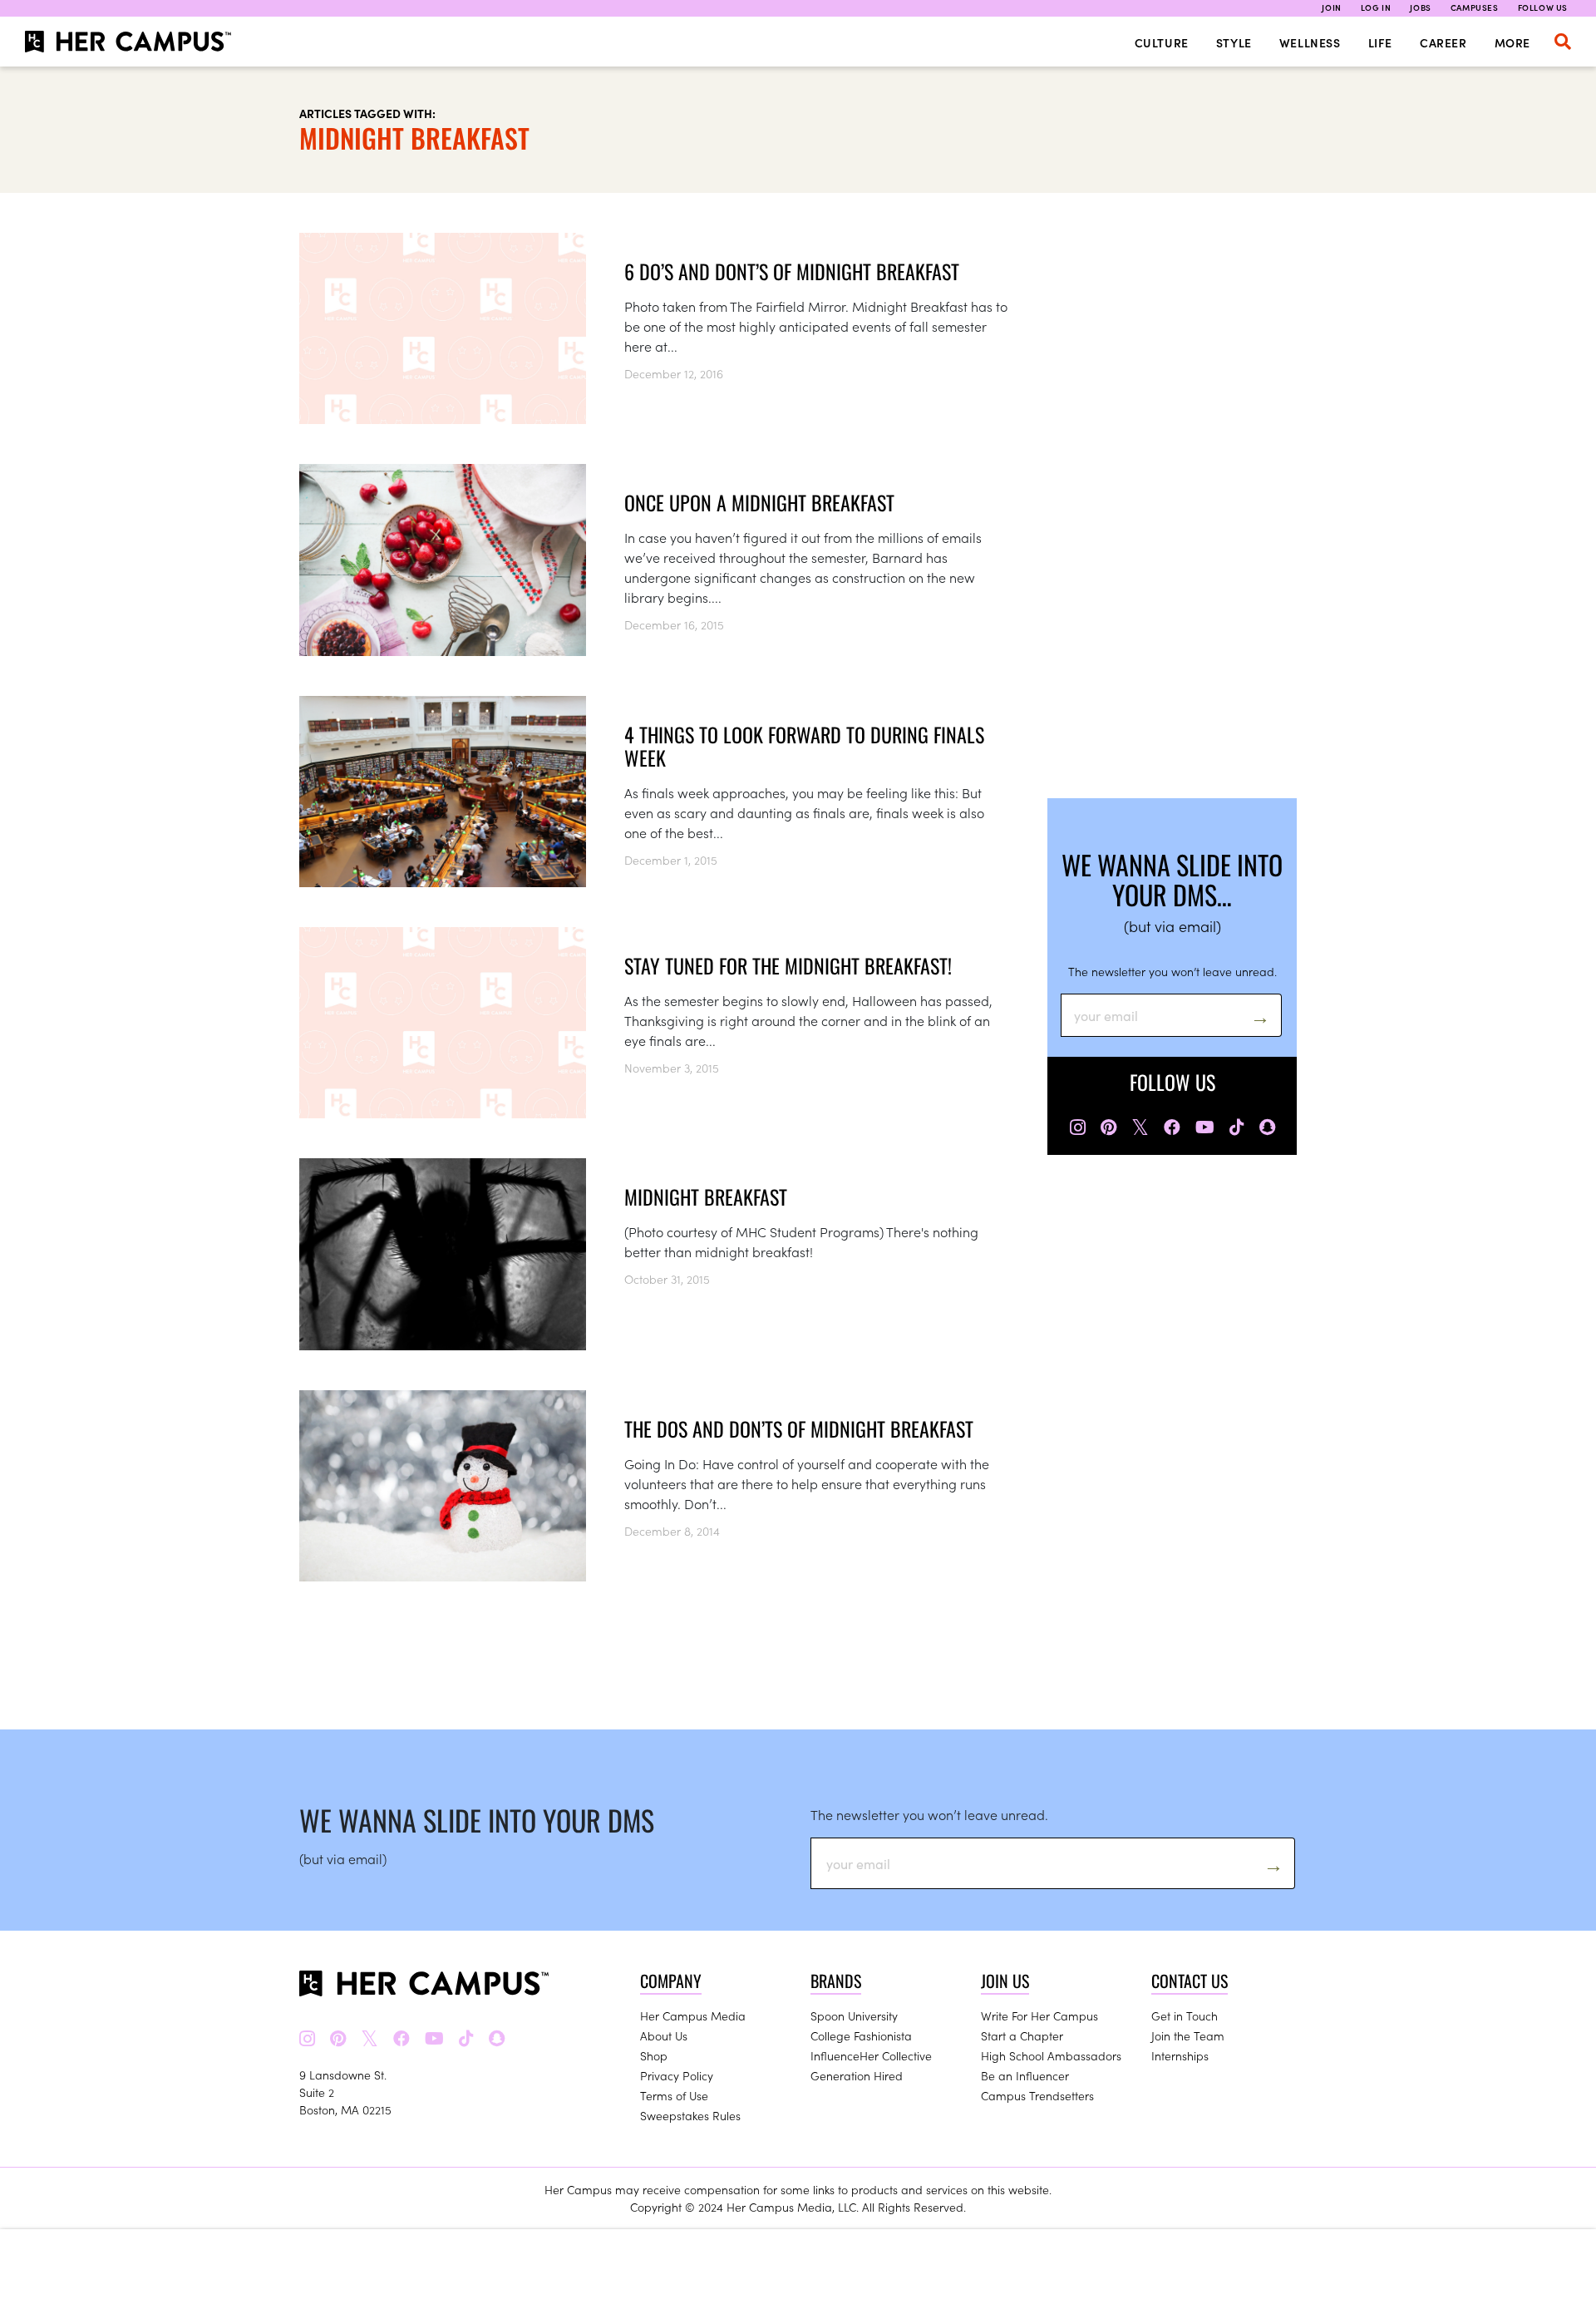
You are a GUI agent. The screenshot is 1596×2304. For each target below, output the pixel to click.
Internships (1180, 2055)
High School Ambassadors (1051, 2055)
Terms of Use (674, 2095)
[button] (1563, 42)
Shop (654, 2055)
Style (1234, 42)
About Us (664, 2035)
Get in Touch (1185, 2015)
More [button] (1512, 42)
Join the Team (1188, 2035)
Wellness (1310, 42)
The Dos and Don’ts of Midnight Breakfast (799, 1428)
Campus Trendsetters (1037, 2095)
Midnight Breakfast (706, 1196)
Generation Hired (857, 2075)
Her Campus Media (693, 2015)
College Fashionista (861, 2035)
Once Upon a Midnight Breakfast (759, 502)
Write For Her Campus (1039, 2015)
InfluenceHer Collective (871, 2055)
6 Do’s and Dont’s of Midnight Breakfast (792, 271)
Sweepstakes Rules (690, 2115)
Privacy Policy (677, 2075)
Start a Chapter (1022, 2035)
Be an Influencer (1025, 2075)
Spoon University (854, 2015)
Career (1443, 42)
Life (1380, 42)
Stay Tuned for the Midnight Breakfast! (788, 965)
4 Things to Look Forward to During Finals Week (804, 746)
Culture (1162, 42)
